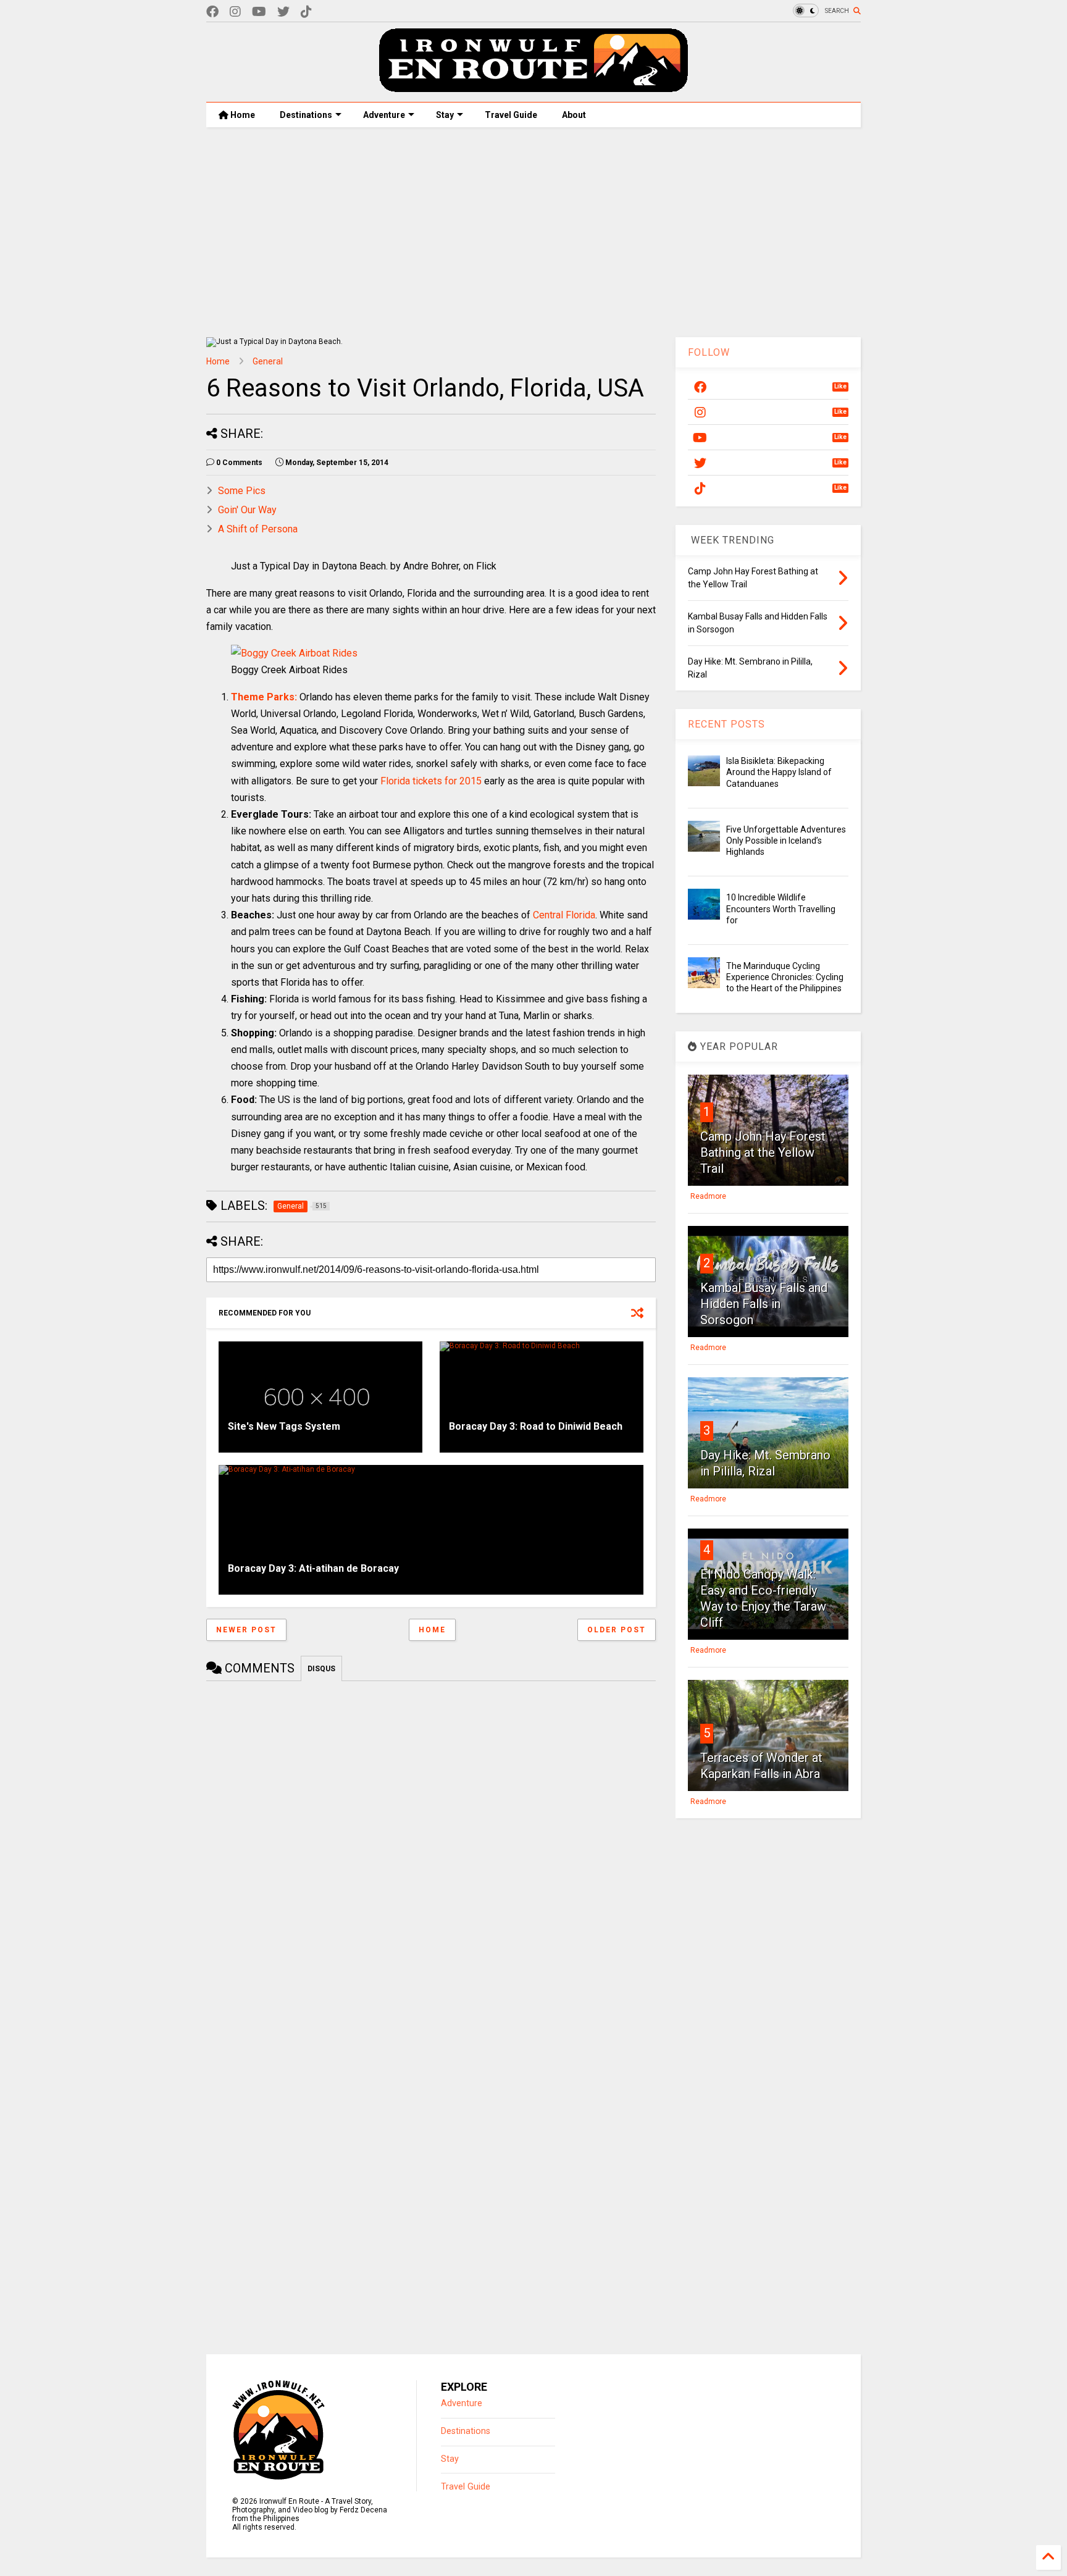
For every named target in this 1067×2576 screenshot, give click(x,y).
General (268, 361)
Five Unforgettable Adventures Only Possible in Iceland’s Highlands (786, 841)
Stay (445, 115)
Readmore (708, 1196)
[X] (283, 12)
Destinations (306, 115)
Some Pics (242, 491)
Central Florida (564, 915)
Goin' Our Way (247, 510)
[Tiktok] (306, 12)
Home (242, 115)
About (574, 115)
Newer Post (246, 1630)
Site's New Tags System (284, 1426)
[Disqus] (431, 1844)
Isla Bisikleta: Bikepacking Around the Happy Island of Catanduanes (779, 772)
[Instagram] (235, 12)
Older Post (617, 1630)
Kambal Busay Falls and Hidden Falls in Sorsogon (764, 1304)
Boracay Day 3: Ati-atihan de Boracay (313, 1568)
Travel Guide (511, 115)
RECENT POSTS (726, 724)
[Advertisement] (533, 232)
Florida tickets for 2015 (431, 781)
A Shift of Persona (258, 529)
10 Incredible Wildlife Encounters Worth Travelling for (781, 908)
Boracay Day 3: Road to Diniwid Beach (536, 1426)
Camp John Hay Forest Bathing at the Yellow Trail (763, 1152)
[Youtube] (259, 12)
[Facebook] (212, 12)
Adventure (384, 115)
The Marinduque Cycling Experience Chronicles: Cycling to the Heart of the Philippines (785, 977)
